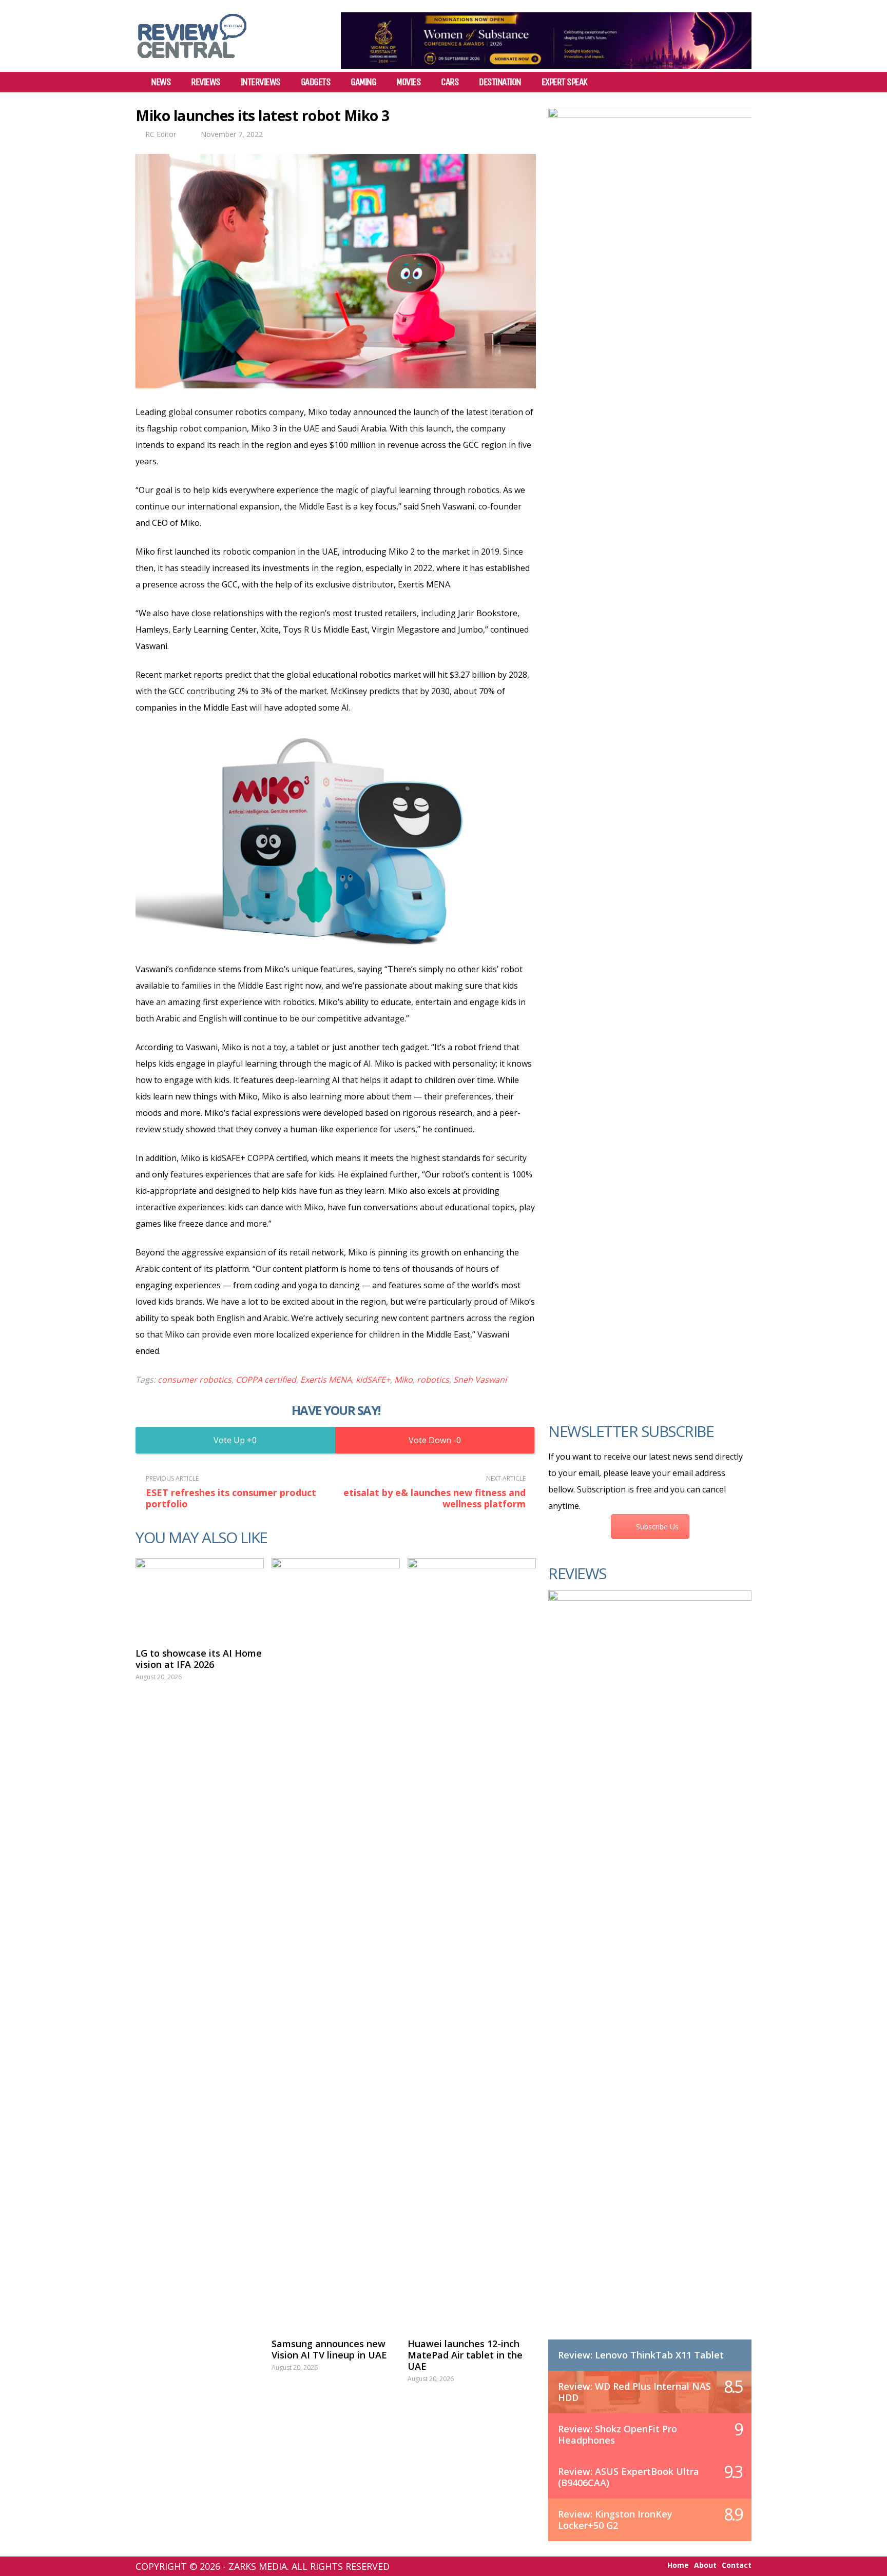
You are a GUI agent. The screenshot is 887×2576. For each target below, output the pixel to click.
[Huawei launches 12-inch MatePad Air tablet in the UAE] (472, 1943)
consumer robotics (195, 1380)
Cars (450, 82)
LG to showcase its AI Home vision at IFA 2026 (199, 1659)
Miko (403, 1380)
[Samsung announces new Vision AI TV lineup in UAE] (336, 1943)
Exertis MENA (326, 1380)
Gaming (363, 82)
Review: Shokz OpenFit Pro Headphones (618, 2434)
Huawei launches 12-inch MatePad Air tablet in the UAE (465, 2355)
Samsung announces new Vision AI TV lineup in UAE (329, 2349)
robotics (433, 1380)
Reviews (206, 82)
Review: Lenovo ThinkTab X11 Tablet (641, 2355)
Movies (408, 82)
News (161, 82)
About (705, 2565)
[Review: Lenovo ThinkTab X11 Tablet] (650, 1975)
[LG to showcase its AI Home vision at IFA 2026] (200, 1598)
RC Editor (161, 134)
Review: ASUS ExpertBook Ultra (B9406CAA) (629, 2477)
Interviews (261, 82)
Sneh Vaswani (480, 1380)
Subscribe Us (657, 1527)
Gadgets (316, 82)
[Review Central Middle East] (192, 62)
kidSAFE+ (373, 1380)
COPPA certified (266, 1380)
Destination (500, 82)
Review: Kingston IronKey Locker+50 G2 (615, 2520)
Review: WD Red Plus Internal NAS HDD (634, 2392)
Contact (737, 2565)
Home (678, 2565)
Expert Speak (564, 82)
